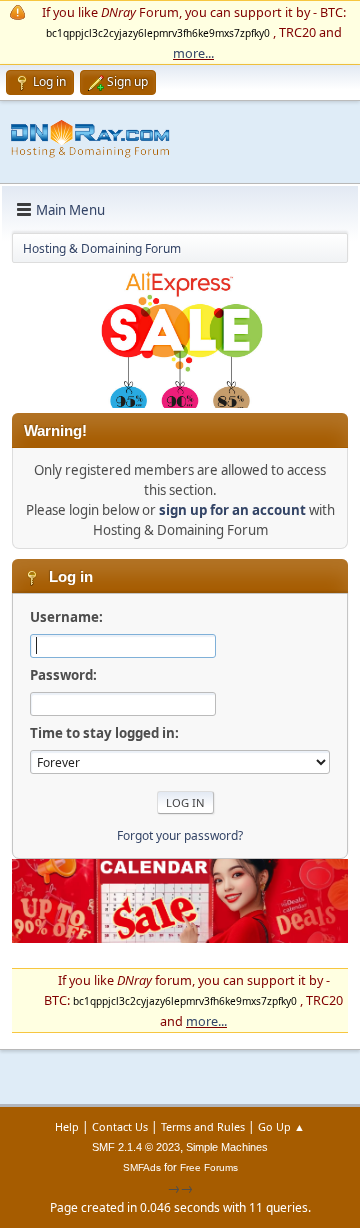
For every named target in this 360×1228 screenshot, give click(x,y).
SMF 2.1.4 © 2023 (136, 1147)
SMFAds (142, 1167)
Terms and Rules (203, 1126)
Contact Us (120, 1126)
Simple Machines (227, 1147)
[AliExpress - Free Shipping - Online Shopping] (180, 403)
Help (67, 1126)
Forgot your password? (180, 835)
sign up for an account (232, 510)
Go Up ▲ (281, 1126)
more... (193, 53)
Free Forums (209, 1167)
